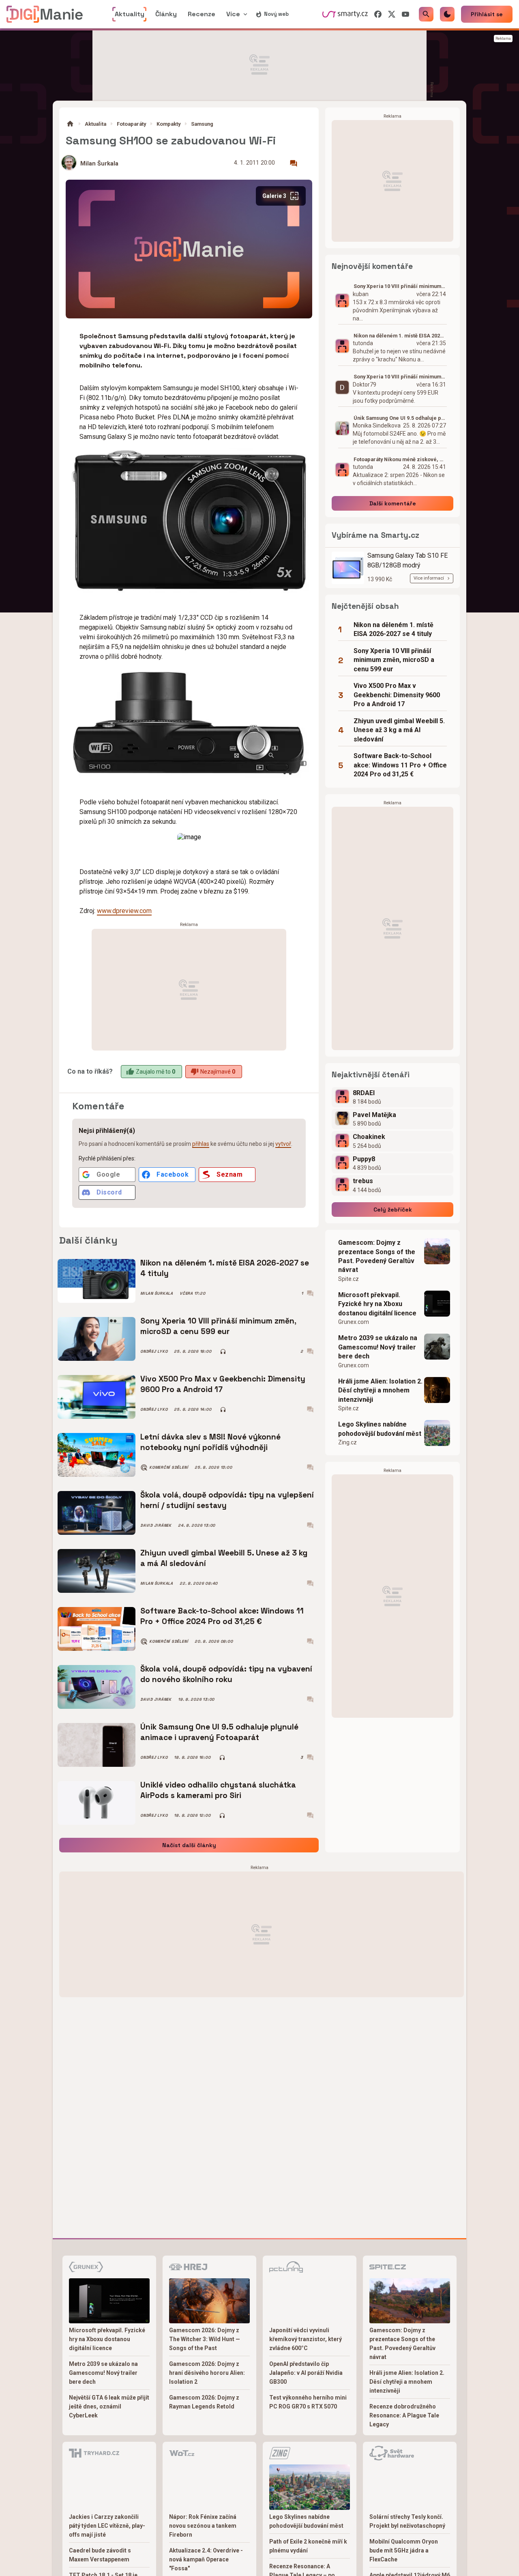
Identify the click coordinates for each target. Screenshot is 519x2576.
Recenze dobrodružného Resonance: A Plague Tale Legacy (404, 2415)
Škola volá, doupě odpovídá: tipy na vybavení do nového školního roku (226, 1674)
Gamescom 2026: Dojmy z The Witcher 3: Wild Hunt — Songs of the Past (205, 2339)
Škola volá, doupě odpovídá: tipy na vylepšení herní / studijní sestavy (227, 1500)
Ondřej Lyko (154, 1351)
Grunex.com (354, 1322)
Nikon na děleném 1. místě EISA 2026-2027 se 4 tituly (225, 1268)
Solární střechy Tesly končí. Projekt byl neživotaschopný (407, 2521)
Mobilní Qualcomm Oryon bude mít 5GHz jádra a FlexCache (404, 2550)
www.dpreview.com (124, 911)
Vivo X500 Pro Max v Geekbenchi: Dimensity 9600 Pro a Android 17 (223, 1384)
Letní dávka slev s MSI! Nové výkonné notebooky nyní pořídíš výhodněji (210, 1442)
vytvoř (283, 1144)
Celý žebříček (393, 1210)
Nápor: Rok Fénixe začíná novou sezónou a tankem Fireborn (203, 2526)
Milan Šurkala (99, 164)
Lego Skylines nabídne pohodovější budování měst (380, 1429)
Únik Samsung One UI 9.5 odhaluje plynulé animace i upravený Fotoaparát (219, 1732)
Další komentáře (393, 503)
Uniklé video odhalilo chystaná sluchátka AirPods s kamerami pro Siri (218, 1790)
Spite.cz (349, 1279)
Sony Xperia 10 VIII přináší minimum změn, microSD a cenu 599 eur (218, 1326)
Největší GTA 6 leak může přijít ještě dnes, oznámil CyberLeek (109, 2406)
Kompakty (168, 124)
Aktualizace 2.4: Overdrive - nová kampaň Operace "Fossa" (206, 2559)
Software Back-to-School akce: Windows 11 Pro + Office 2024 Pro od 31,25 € (222, 1616)
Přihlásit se (487, 14)
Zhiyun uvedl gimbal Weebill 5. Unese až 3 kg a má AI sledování (224, 1558)
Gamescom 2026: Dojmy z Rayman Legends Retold (204, 2402)
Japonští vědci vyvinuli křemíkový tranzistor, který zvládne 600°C (306, 2339)
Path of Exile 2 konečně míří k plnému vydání (308, 2546)
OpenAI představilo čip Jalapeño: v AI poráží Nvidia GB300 (306, 2373)
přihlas (201, 1144)
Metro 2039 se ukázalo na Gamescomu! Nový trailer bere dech (378, 1347)
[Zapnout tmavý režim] (447, 14)
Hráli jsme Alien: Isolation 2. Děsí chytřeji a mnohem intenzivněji (380, 1390)
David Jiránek (156, 1525)
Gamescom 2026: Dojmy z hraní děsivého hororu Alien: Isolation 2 (207, 2373)
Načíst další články (189, 1845)
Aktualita (95, 124)
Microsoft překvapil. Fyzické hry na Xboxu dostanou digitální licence (377, 1304)
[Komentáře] (294, 163)
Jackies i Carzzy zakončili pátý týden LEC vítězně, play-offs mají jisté (107, 2526)
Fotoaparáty (131, 124)
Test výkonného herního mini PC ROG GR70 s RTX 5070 (308, 2402)
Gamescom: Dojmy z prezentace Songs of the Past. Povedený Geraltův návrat (377, 1256)
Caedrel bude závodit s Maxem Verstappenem (100, 2555)
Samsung (202, 124)
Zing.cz (347, 1442)
